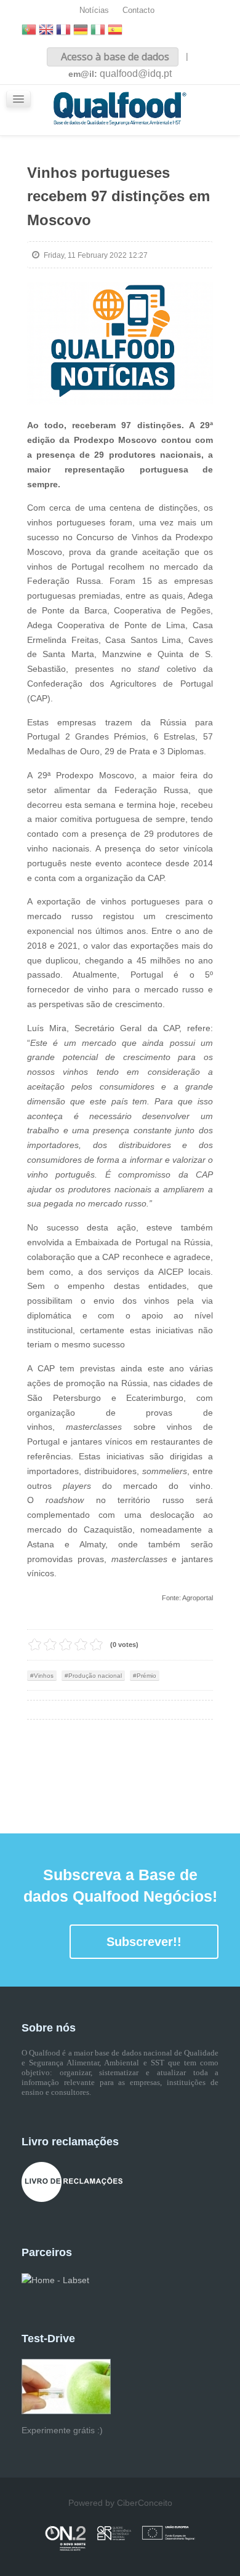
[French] (63, 31)
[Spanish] (115, 31)
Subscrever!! (144, 1942)
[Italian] (98, 31)
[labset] (55, 2279)
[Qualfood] (120, 344)
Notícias (94, 10)
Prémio (146, 1676)
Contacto (138, 10)
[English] (46, 31)
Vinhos (44, 1676)
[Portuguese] (29, 31)
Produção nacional (95, 1676)
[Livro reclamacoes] (72, 2182)
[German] (81, 31)
